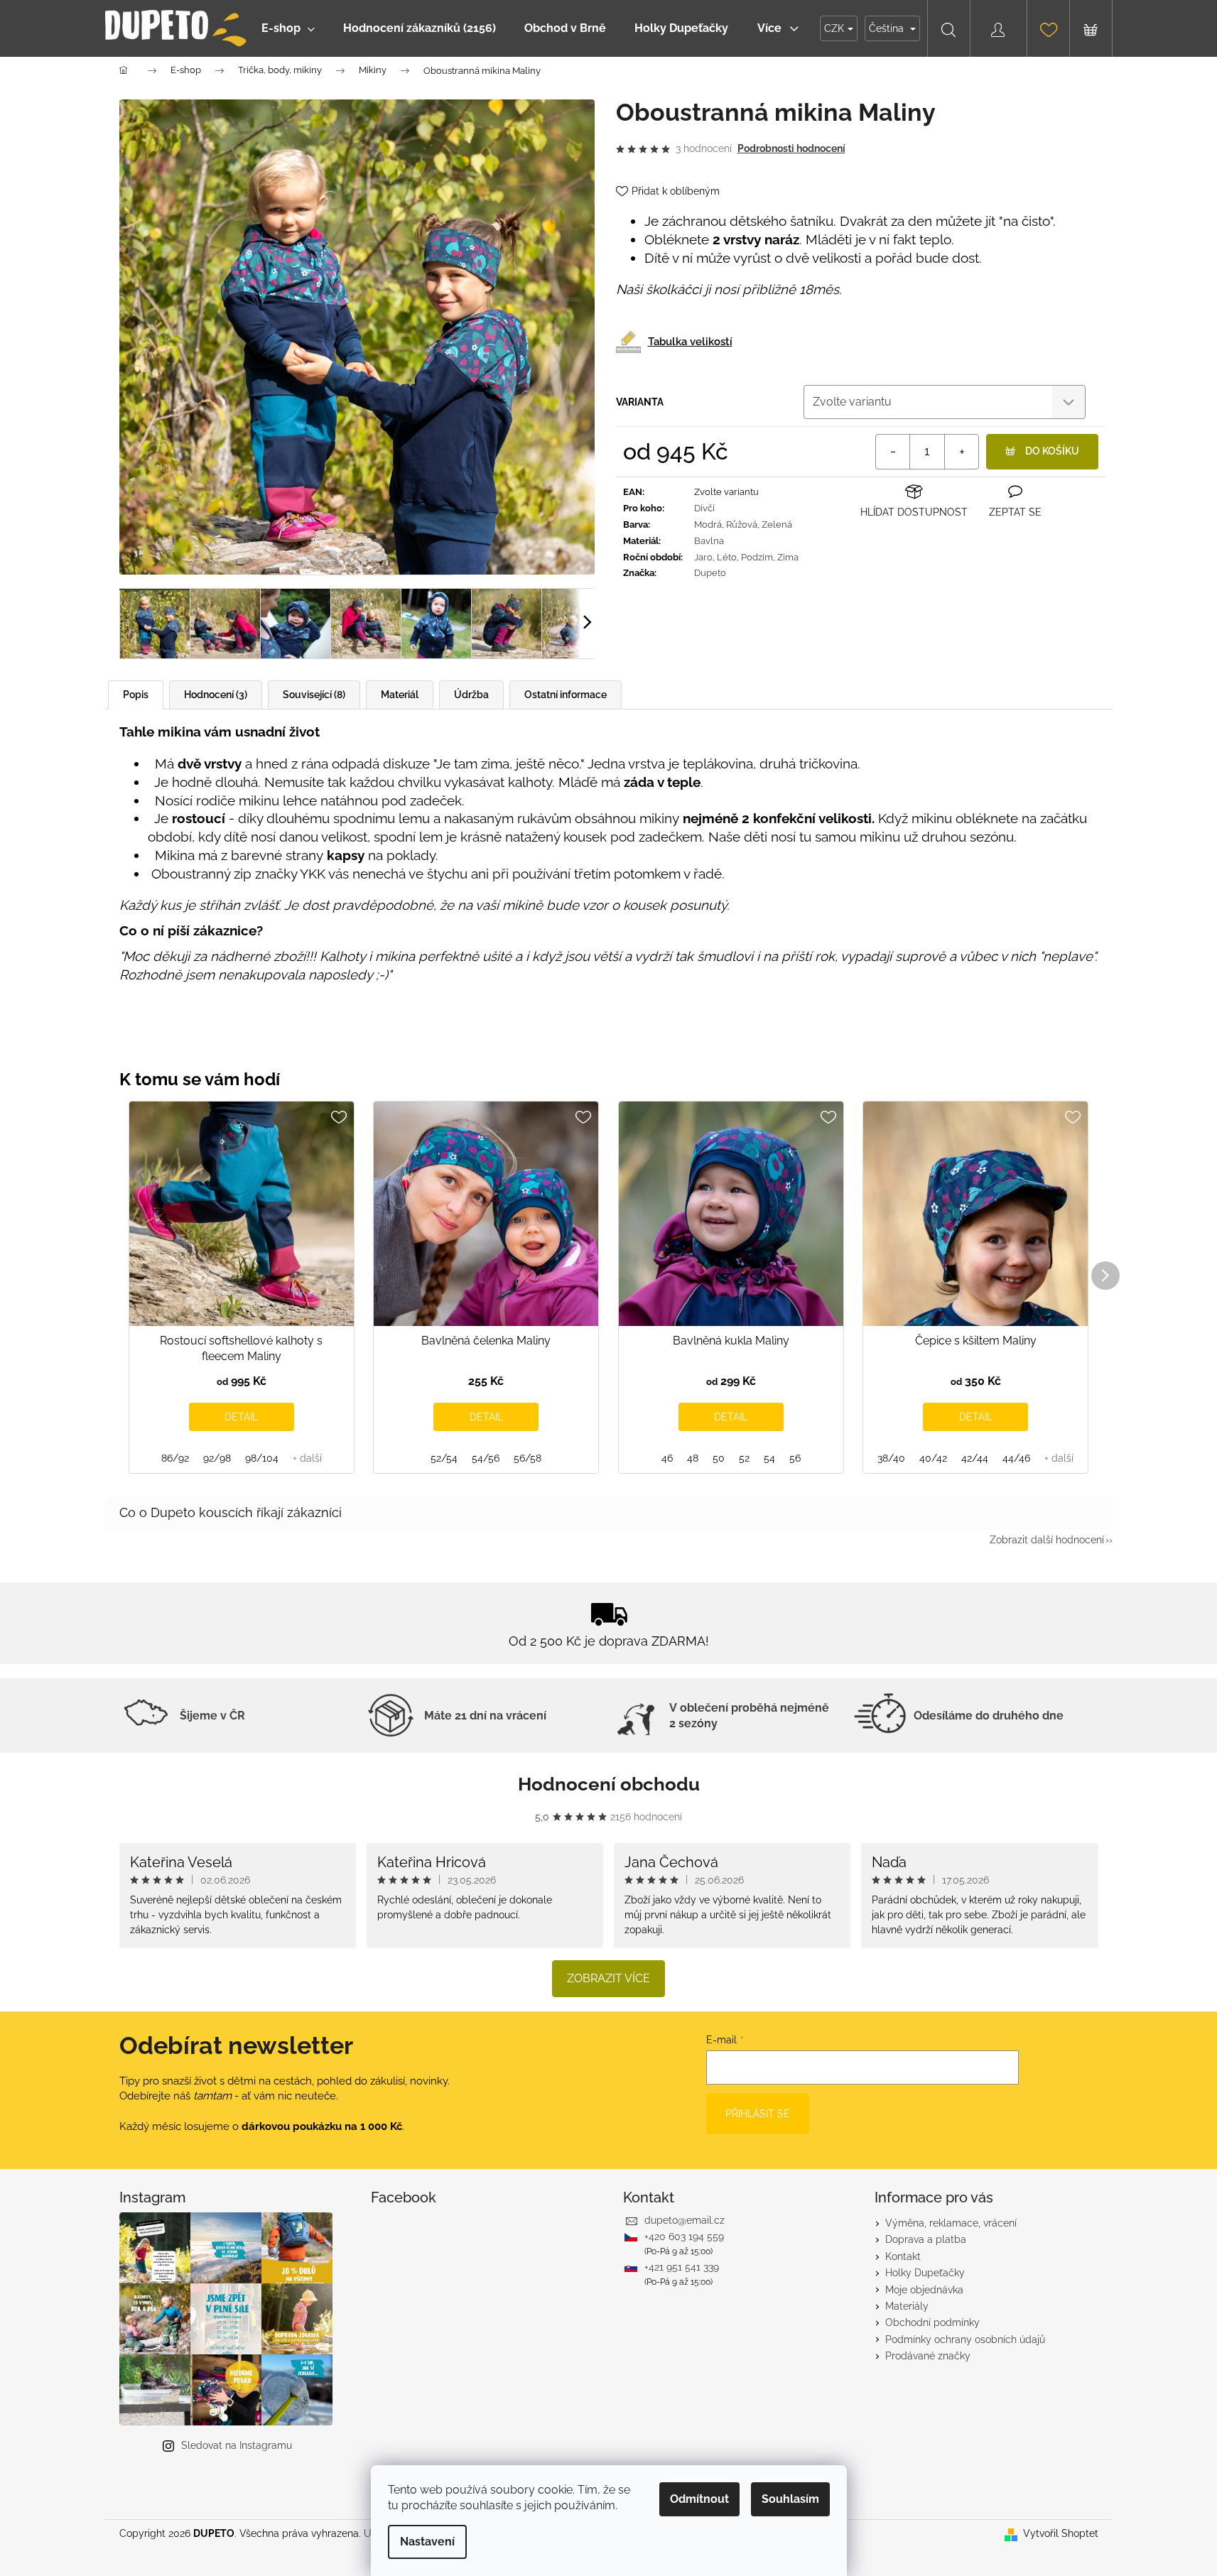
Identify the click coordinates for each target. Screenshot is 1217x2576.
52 (744, 1458)
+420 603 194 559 (684, 2237)
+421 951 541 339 (682, 2267)
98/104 (262, 1458)
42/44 (975, 1458)
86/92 (175, 1458)
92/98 (217, 1458)
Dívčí (704, 508)
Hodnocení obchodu (609, 1784)
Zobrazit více (608, 1978)
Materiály (907, 2306)
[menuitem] (288, 28)
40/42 (933, 1458)
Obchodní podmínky (932, 2322)
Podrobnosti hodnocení (791, 148)
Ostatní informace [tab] (566, 695)
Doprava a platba (926, 2239)
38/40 (891, 1458)
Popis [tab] (136, 695)
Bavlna (709, 541)
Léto (727, 557)
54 (769, 1458)
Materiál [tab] (400, 695)
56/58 (528, 1458)
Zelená (777, 525)
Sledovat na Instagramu (237, 2445)
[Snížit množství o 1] (893, 452)
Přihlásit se (758, 2114)
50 (719, 1458)
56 (795, 1458)
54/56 (486, 1458)
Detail (241, 1417)
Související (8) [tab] (314, 695)
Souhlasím (790, 2499)
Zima (788, 557)
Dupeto (710, 573)
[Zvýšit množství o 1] (961, 452)
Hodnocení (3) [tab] (216, 695)
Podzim (757, 557)
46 (667, 1458)
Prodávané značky (928, 2356)
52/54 (444, 1458)
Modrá (708, 525)
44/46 (1016, 1458)
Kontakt (903, 2256)
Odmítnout (699, 2499)
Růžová (742, 525)
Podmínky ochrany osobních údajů (965, 2339)
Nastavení (427, 2542)
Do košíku (1052, 451)
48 (693, 1458)
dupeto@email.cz (685, 2220)
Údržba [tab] (471, 695)
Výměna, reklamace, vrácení (951, 2223)
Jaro (703, 557)
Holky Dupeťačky (925, 2273)
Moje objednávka (924, 2290)
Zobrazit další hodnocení (1047, 1540)
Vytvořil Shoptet (1061, 2533)
